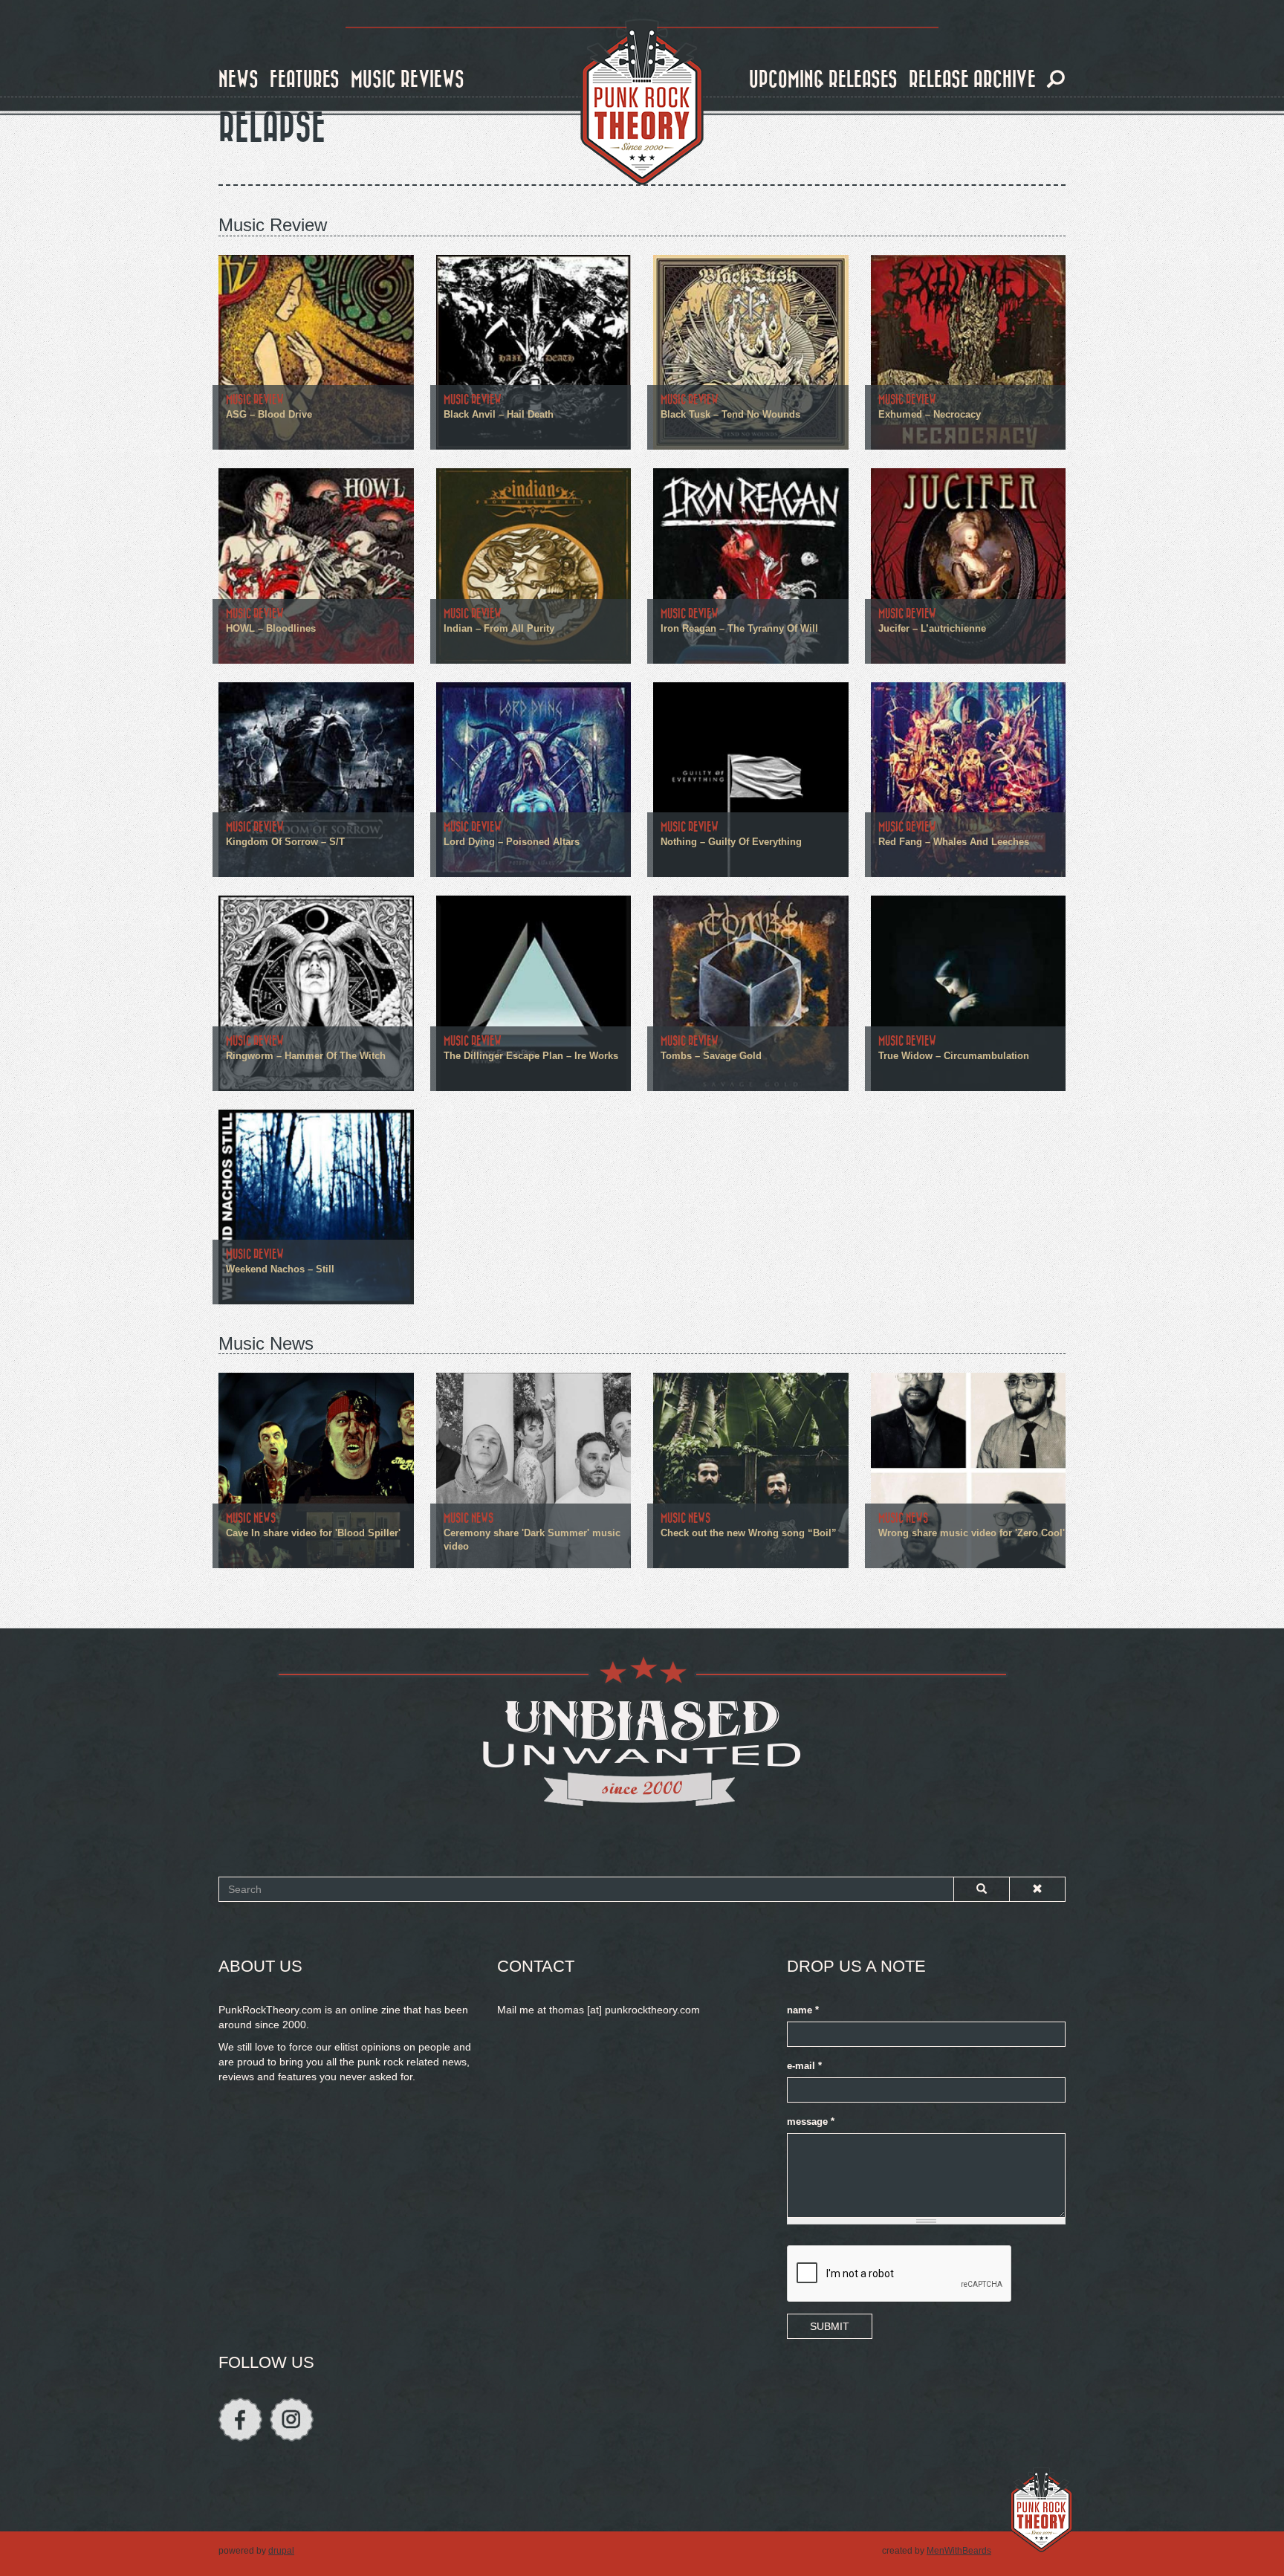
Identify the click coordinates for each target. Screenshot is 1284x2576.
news (239, 80)
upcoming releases (823, 80)
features (305, 80)
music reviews (408, 80)
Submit (830, 2326)
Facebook (240, 2420)
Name (803, 2010)
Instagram (292, 2420)
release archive (972, 80)
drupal (281, 2551)
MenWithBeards (959, 2551)
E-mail (804, 2066)
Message (811, 2122)
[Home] (642, 103)
